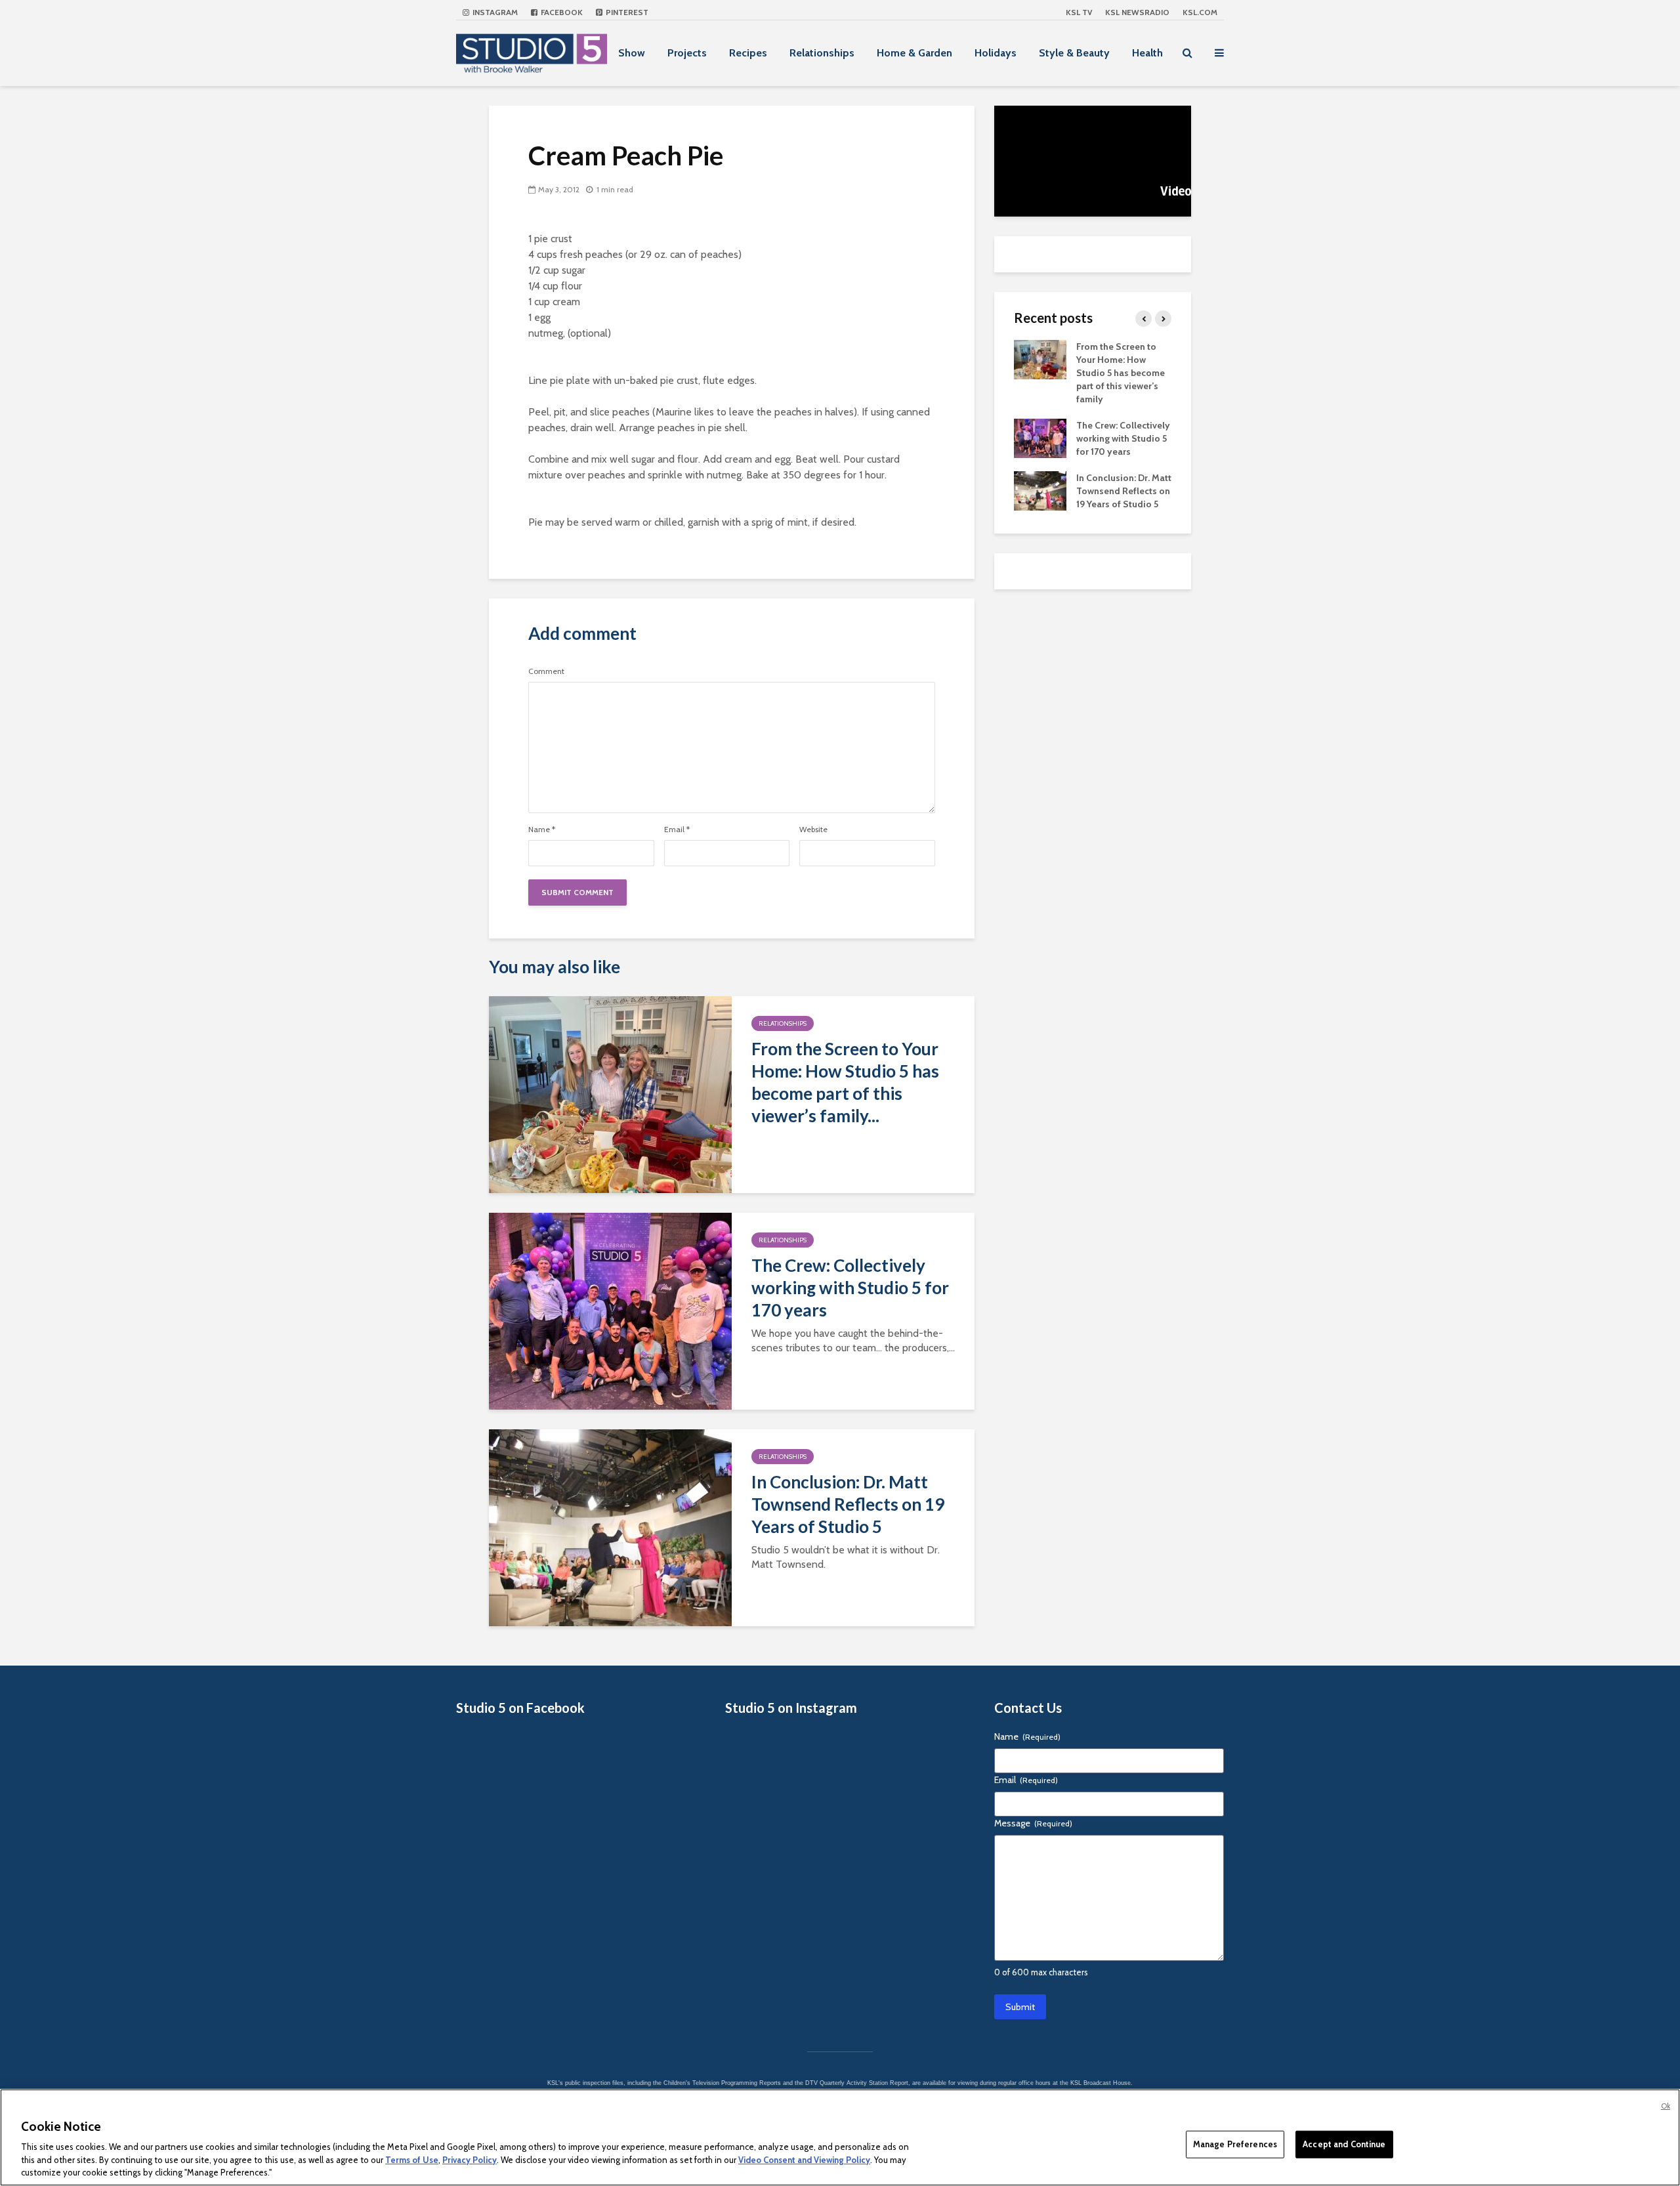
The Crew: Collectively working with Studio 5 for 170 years (850, 1288)
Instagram (494, 12)
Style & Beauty (1074, 53)
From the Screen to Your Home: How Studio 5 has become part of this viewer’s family (1121, 373)
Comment (546, 671)
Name (542, 830)
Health (1147, 53)
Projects (687, 53)
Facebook (561, 12)
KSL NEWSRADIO (1137, 12)
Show (632, 53)
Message (1033, 1823)
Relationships (822, 53)
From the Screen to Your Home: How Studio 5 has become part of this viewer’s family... (845, 1082)
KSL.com (1200, 12)
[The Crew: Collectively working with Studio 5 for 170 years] (610, 1310)
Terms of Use (412, 2160)
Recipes (748, 53)
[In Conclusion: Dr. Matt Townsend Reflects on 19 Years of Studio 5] (610, 1527)
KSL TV (1079, 12)
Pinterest (626, 12)
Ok (1666, 2106)
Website (813, 830)
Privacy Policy (470, 2160)
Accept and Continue (1344, 2144)
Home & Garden (914, 53)
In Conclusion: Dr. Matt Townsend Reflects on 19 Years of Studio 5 (848, 1504)
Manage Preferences (1235, 2144)
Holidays (996, 53)
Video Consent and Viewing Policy (804, 2160)
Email (677, 830)
